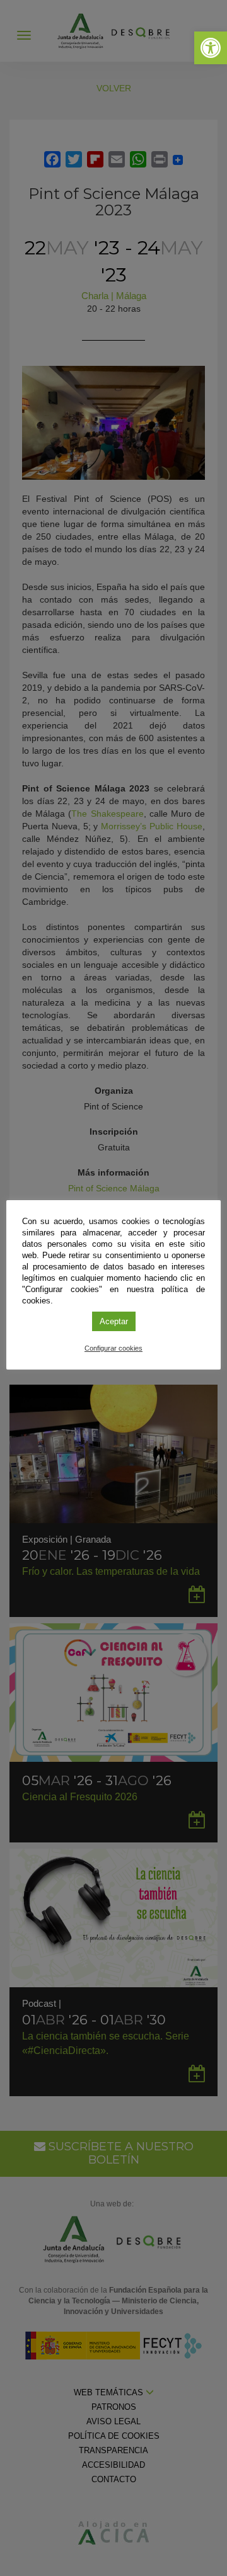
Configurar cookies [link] (113, 1348)
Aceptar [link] (114, 1321)
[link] (211, 48)
